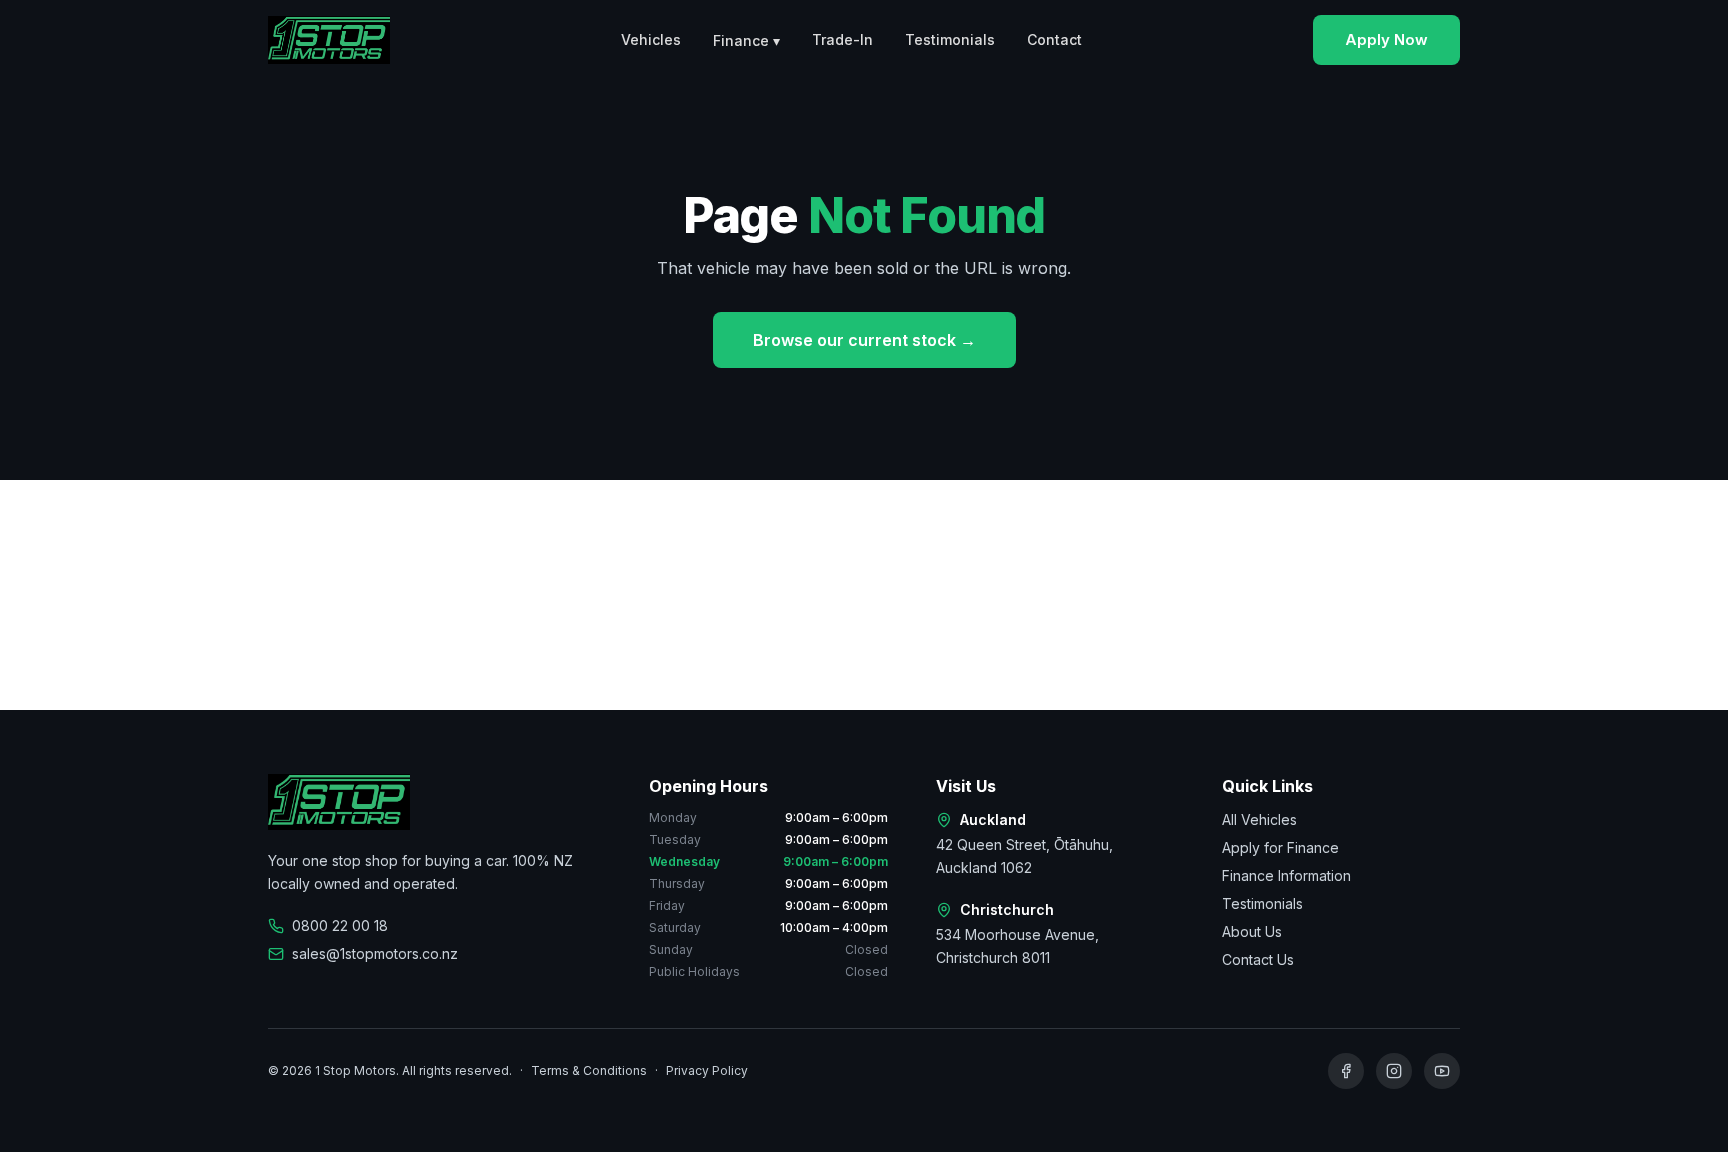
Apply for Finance (1280, 847)
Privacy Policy (707, 1070)
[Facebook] (1346, 1071)
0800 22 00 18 (340, 925)
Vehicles (651, 39)
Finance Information (1286, 875)
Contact (1054, 39)
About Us (1252, 931)
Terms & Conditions (589, 1070)
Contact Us (1258, 959)
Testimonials (950, 39)
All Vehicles (1259, 819)
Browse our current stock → (864, 340)
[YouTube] (1442, 1071)
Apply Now (1386, 39)
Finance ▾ (746, 40)
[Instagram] (1394, 1071)
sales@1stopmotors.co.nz (375, 953)
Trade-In (842, 39)
